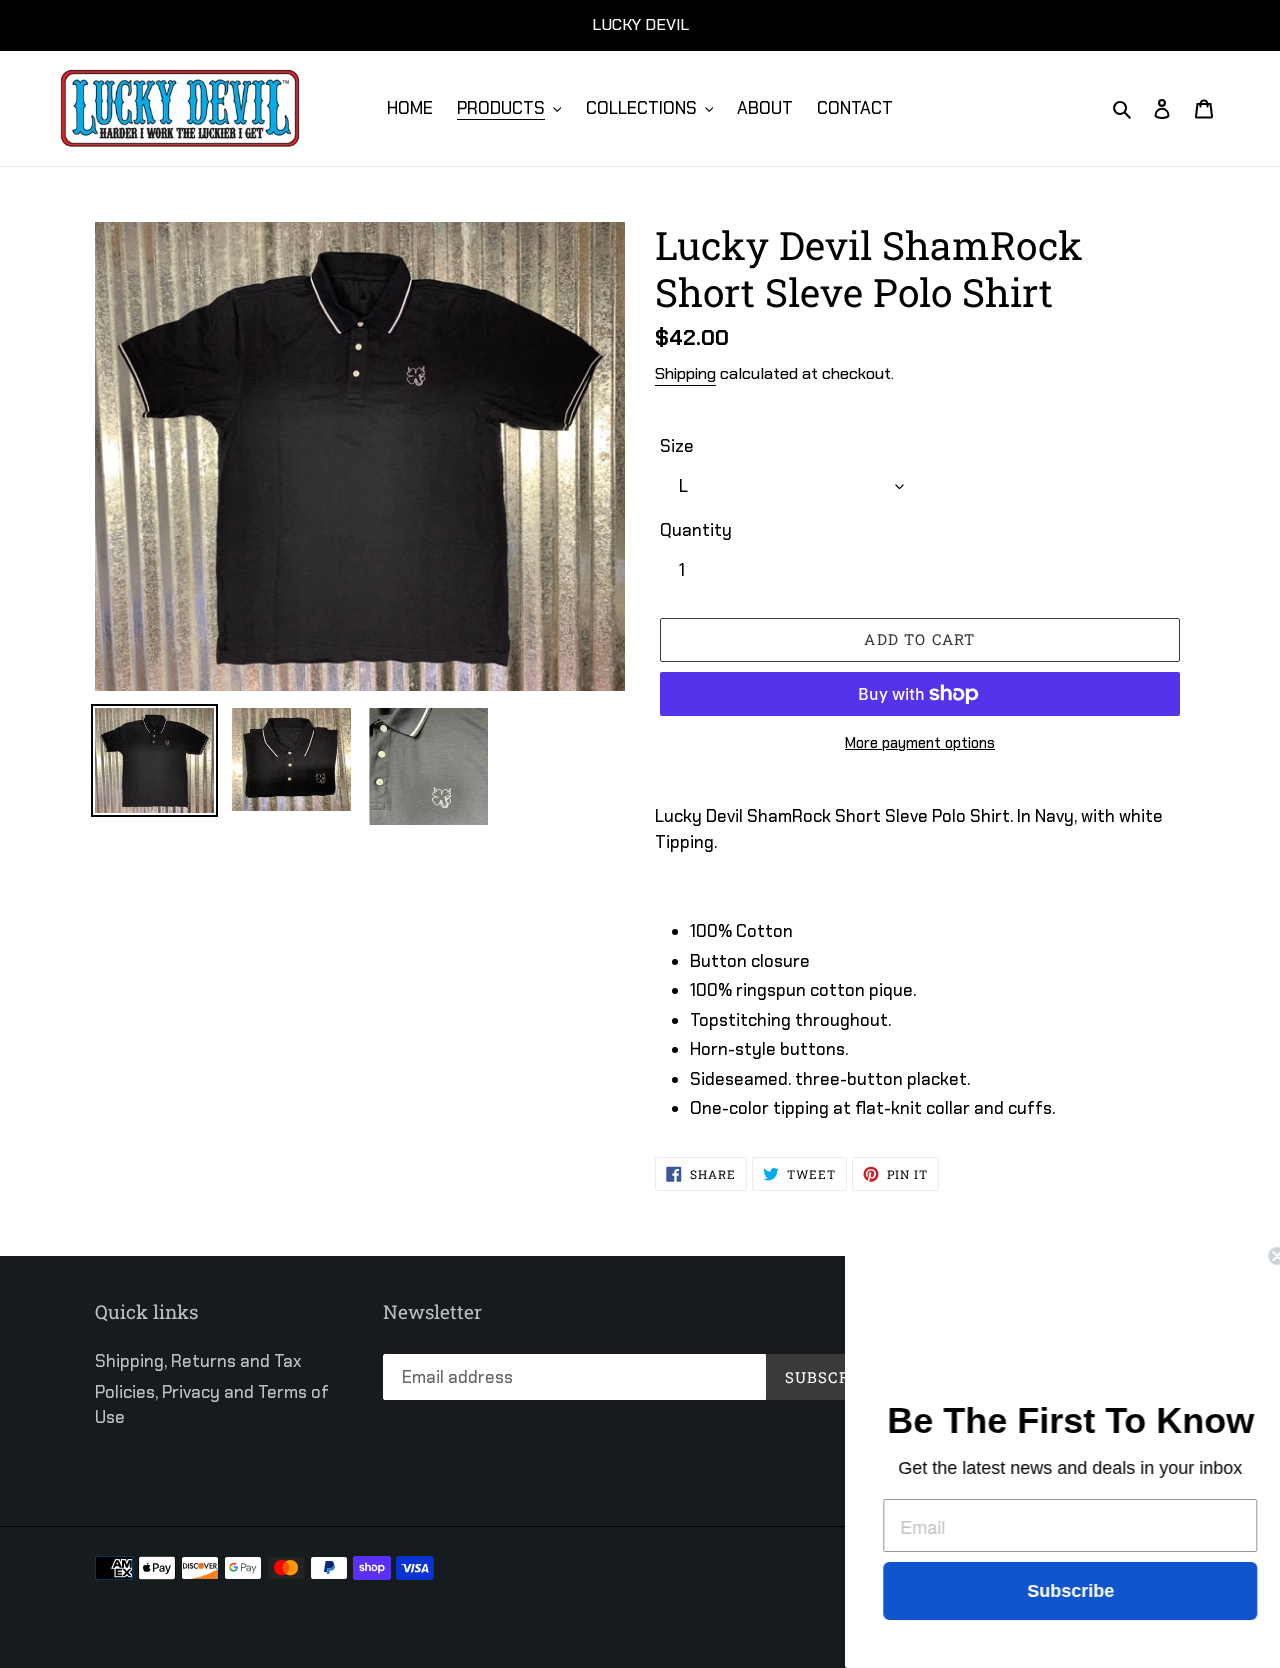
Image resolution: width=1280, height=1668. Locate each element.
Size (677, 446)
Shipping (685, 373)
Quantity (696, 530)
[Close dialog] (1262, 1256)
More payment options (920, 743)
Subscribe (1055, 1591)
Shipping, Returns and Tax (198, 1361)
